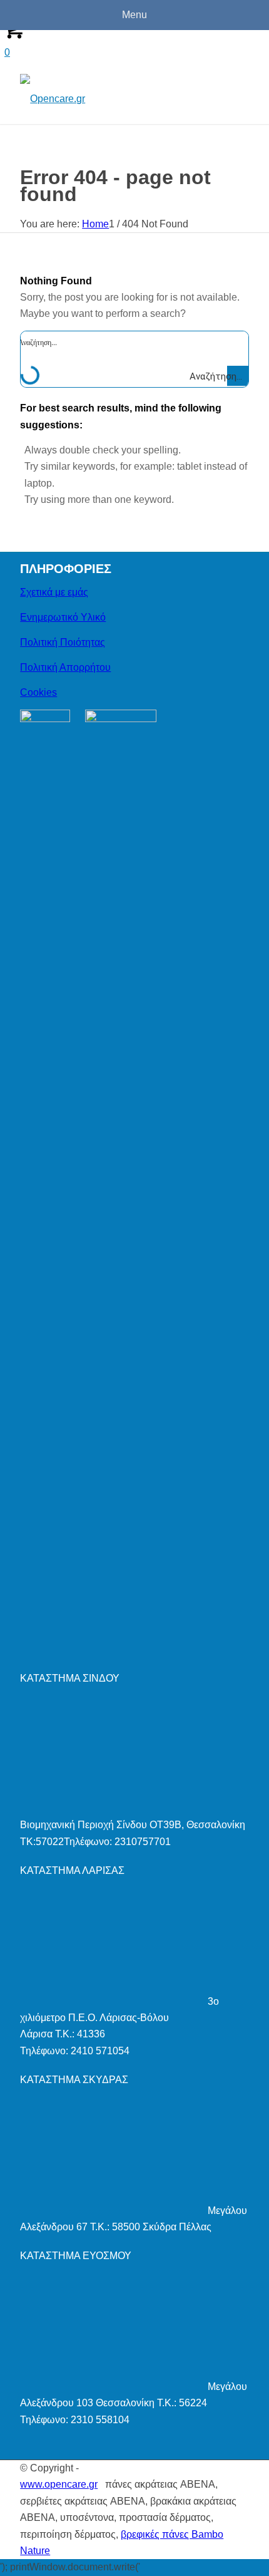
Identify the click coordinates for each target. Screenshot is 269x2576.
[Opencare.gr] (111, 99)
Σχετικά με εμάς (54, 592)
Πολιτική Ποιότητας (63, 642)
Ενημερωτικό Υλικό (63, 617)
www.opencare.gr (59, 2484)
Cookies (38, 692)
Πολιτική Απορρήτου (65, 667)
